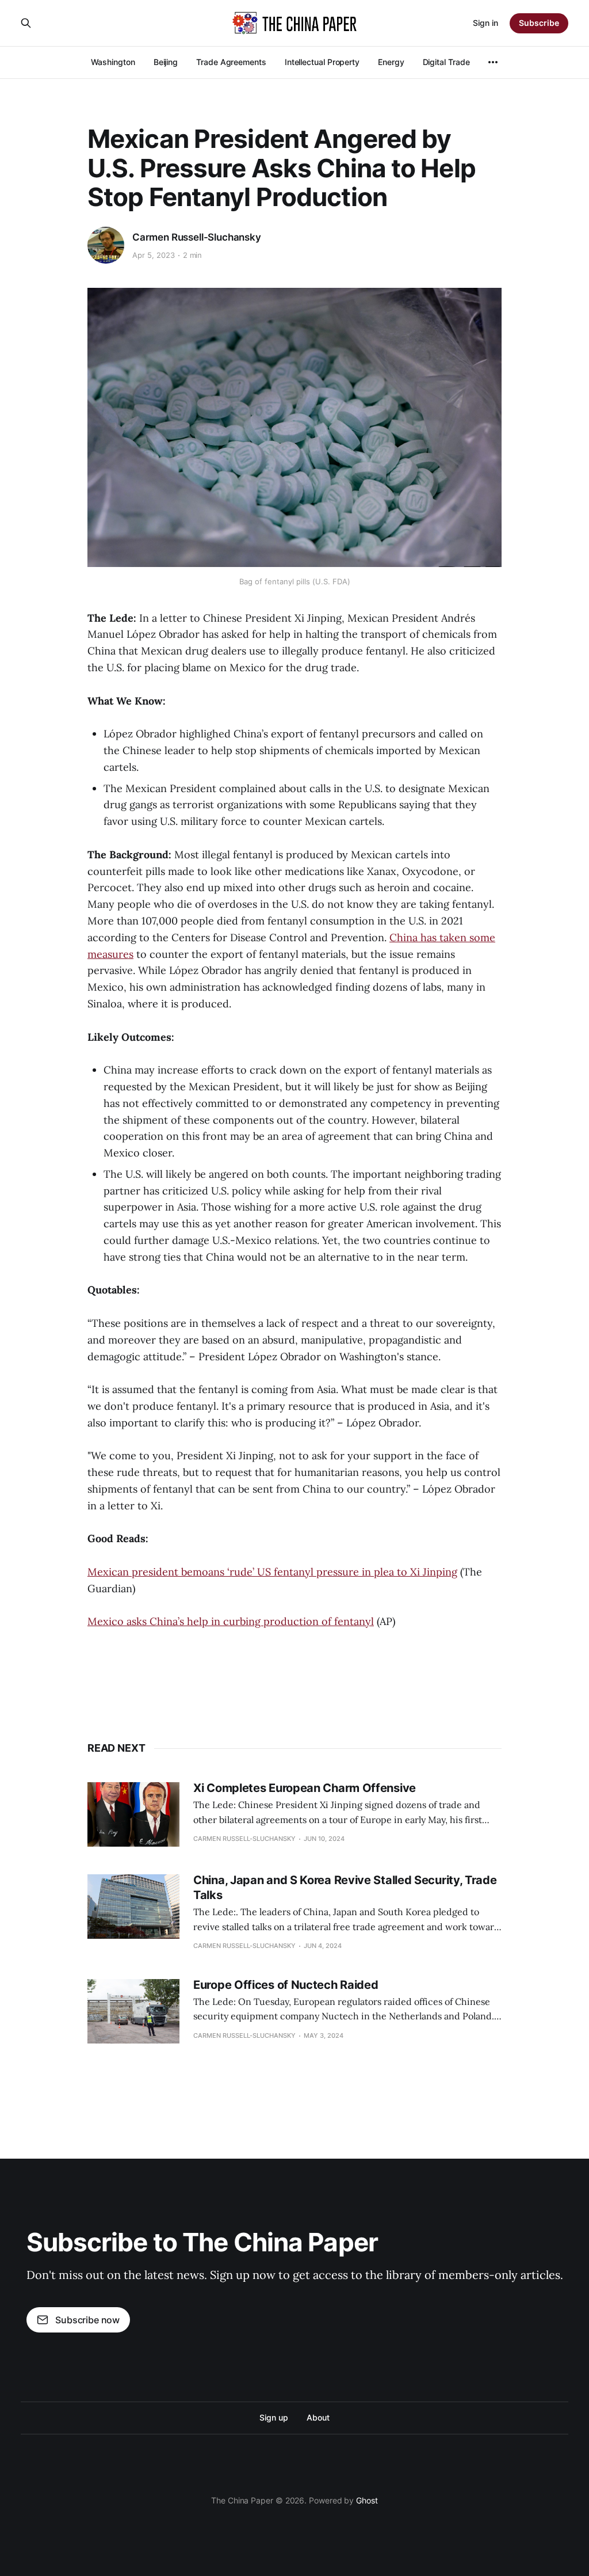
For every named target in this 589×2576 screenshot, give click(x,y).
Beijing (166, 62)
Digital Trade (446, 62)
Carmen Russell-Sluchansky (197, 237)
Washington (113, 62)
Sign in (485, 23)
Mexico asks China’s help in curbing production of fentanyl (231, 1621)
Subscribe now (87, 2320)
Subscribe (539, 23)
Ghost (367, 2500)
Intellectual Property (322, 62)
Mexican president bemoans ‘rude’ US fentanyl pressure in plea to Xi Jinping (272, 1572)
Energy (391, 62)
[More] (493, 62)
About (318, 2417)
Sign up (274, 2417)
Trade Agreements (231, 62)
